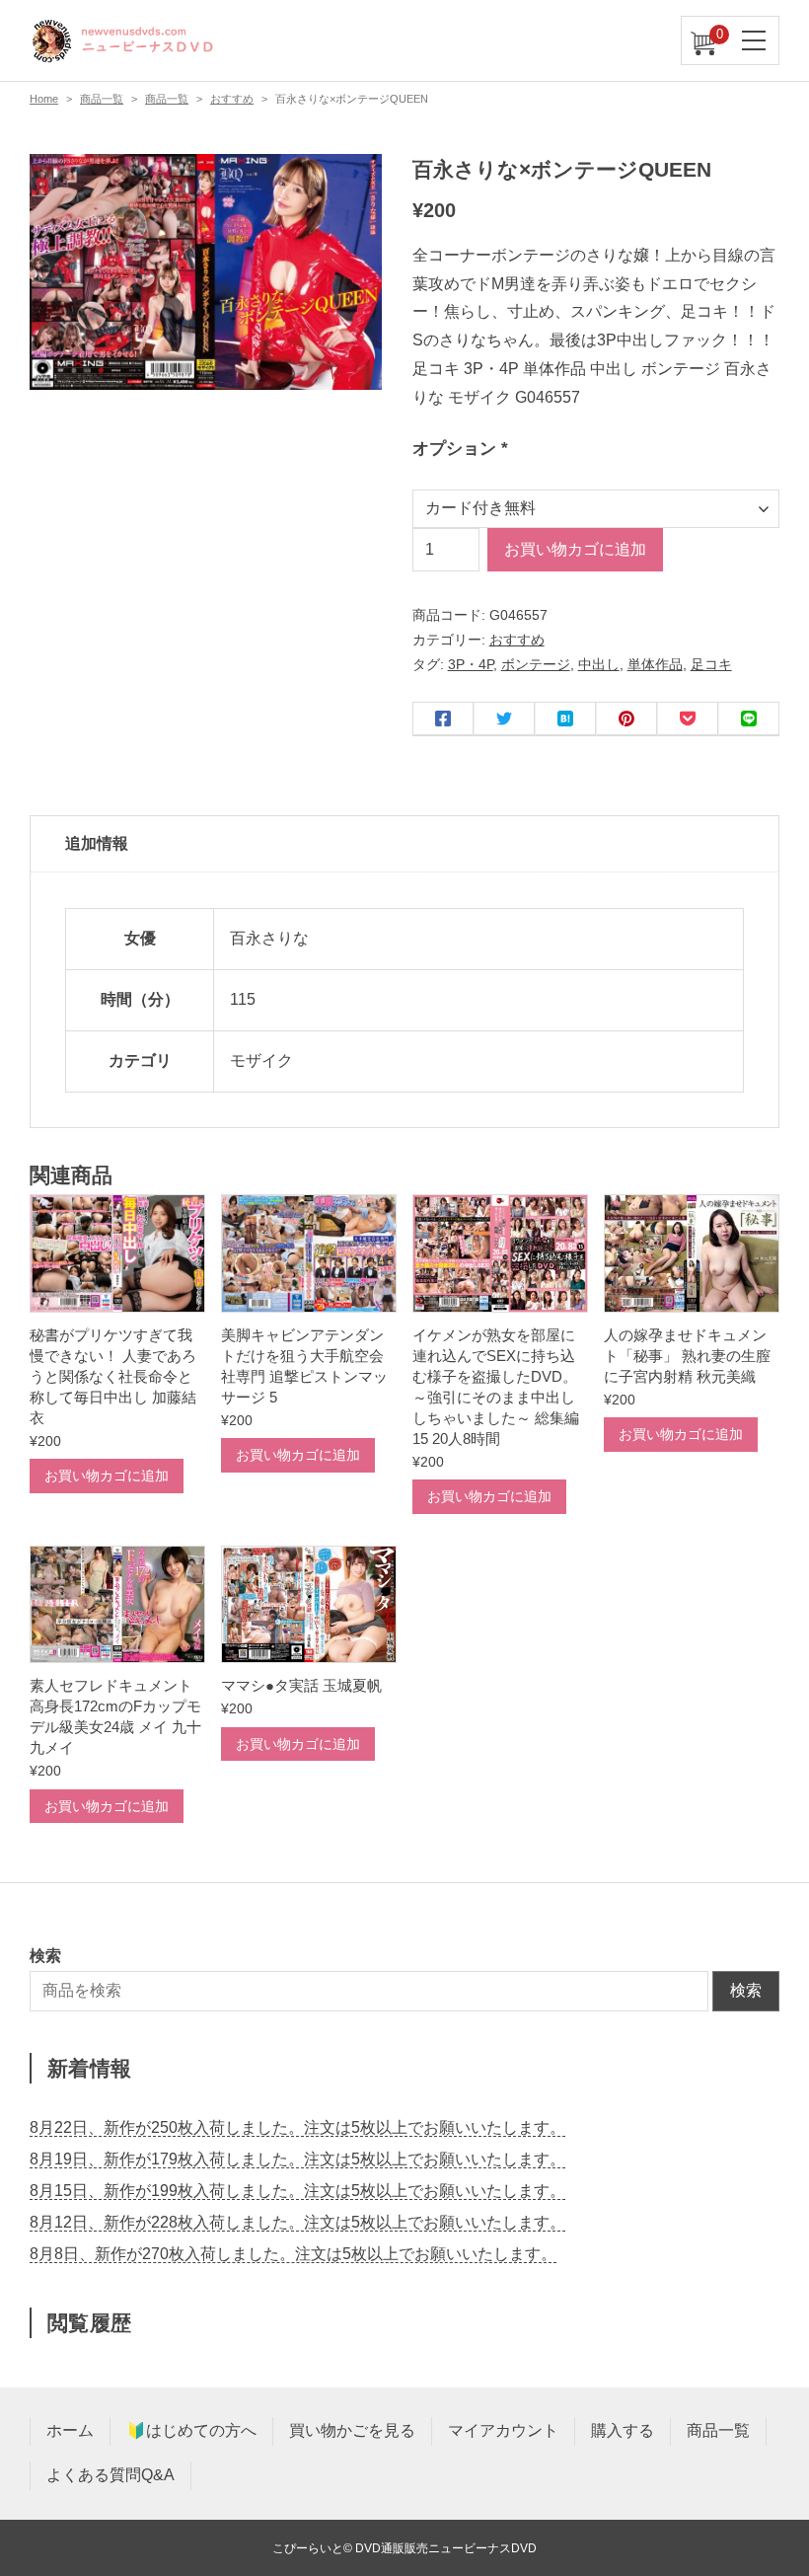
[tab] (404, 845)
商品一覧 (102, 99)
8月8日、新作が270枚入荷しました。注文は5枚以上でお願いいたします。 (293, 2254)
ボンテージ (536, 664)
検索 (746, 1990)
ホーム (70, 2430)
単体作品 (655, 664)
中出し (599, 664)
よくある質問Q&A (110, 2475)
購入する (623, 2430)
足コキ (711, 664)
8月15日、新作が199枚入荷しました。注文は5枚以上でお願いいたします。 (297, 2191)
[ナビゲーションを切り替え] (755, 40)
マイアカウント (503, 2430)
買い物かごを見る (352, 2430)
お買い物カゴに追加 (575, 549)
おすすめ (232, 99)
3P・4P (471, 664)
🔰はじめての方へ (191, 2430)
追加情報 (97, 843)
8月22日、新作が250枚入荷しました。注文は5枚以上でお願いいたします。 (297, 2127)
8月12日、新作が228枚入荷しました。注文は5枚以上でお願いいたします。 (297, 2222)
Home (44, 99)
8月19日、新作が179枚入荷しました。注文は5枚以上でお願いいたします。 (297, 2159)
